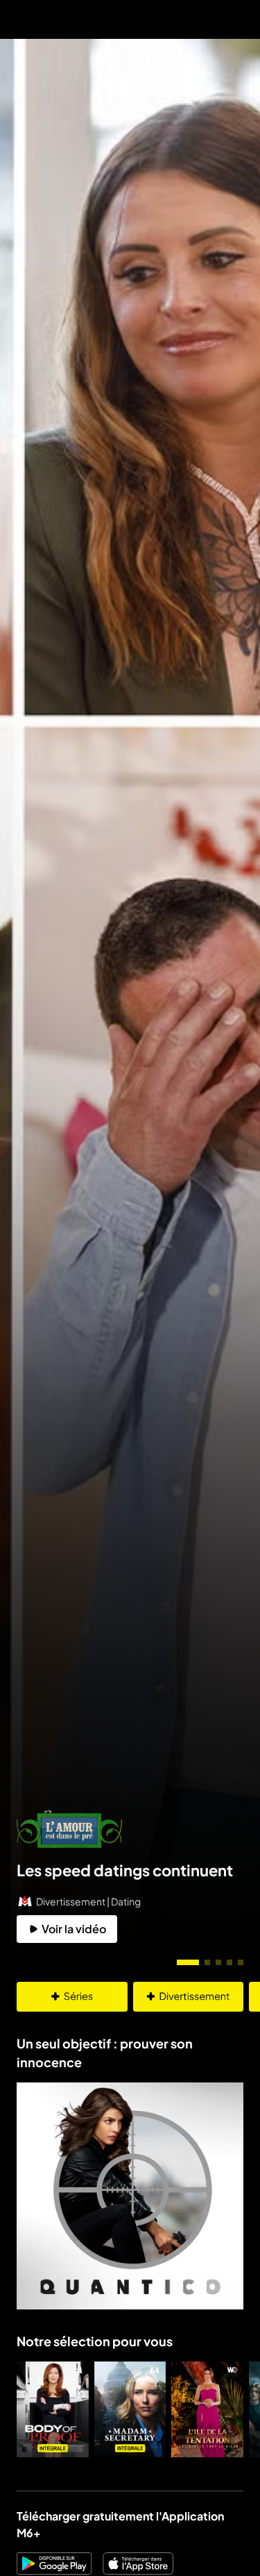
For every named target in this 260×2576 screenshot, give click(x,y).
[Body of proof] (53, 2409)
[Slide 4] (229, 1962)
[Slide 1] (188, 1962)
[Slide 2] (207, 1962)
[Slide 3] (218, 1962)
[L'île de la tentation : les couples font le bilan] (207, 2409)
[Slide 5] (241, 1962)
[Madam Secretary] (130, 2409)
